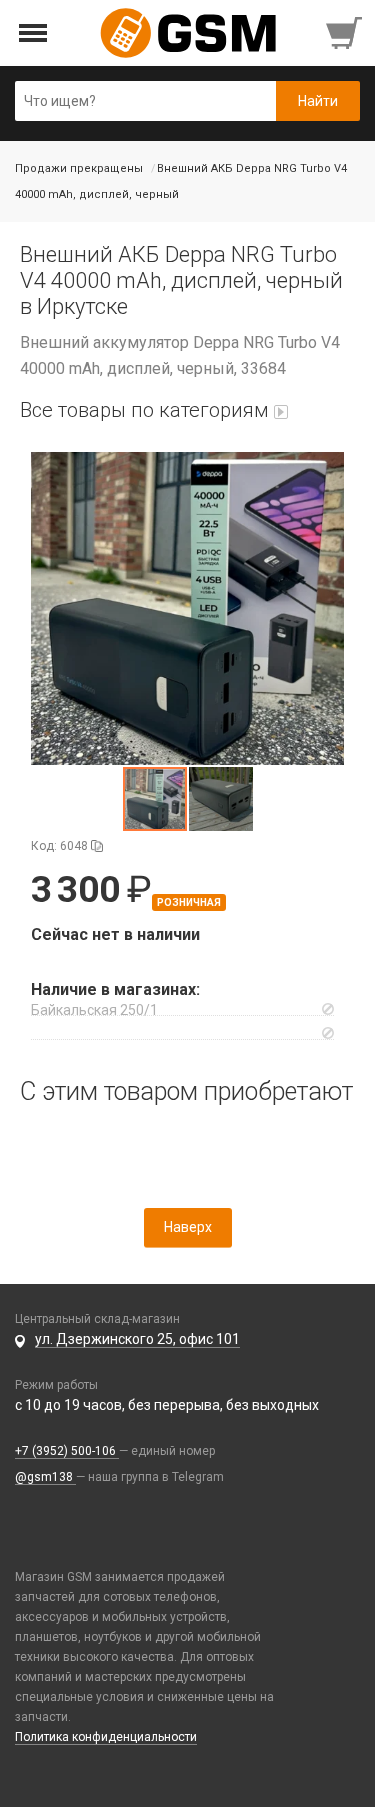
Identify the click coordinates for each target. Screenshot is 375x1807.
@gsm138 (45, 1477)
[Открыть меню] (33, 33)
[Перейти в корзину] (346, 33)
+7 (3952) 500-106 (67, 1451)
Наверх (188, 1227)
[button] (187, 608)
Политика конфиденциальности (106, 1737)
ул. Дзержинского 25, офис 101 (137, 1339)
